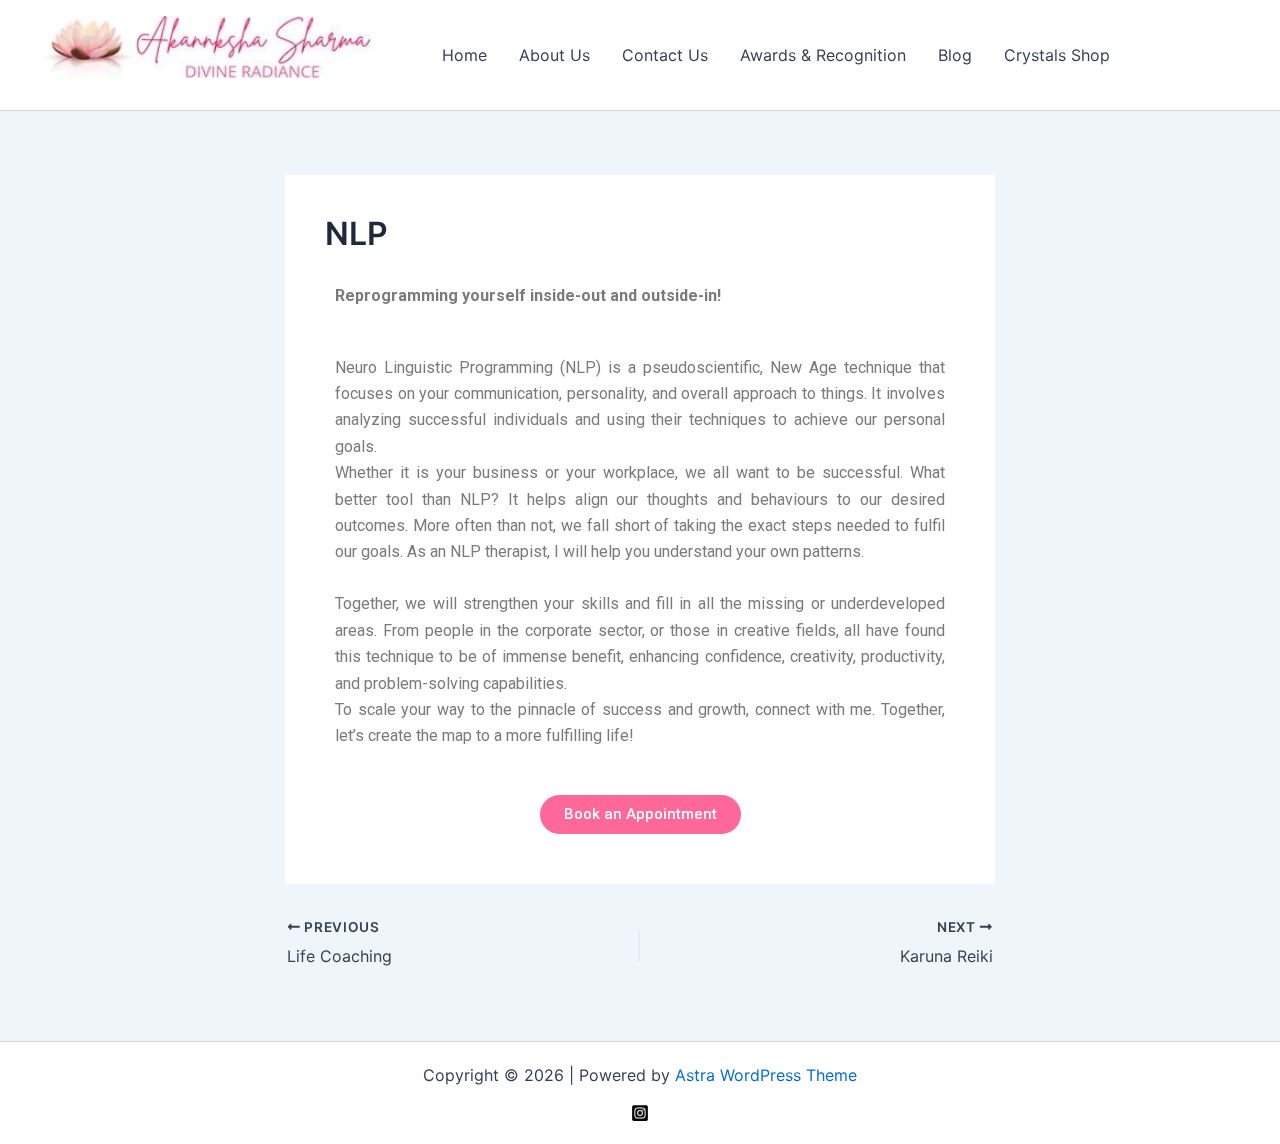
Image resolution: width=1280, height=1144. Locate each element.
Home (464, 55)
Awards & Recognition (823, 55)
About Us (554, 55)
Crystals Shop (1057, 55)
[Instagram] (640, 1113)
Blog (955, 55)
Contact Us (665, 55)
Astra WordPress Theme (766, 1075)
